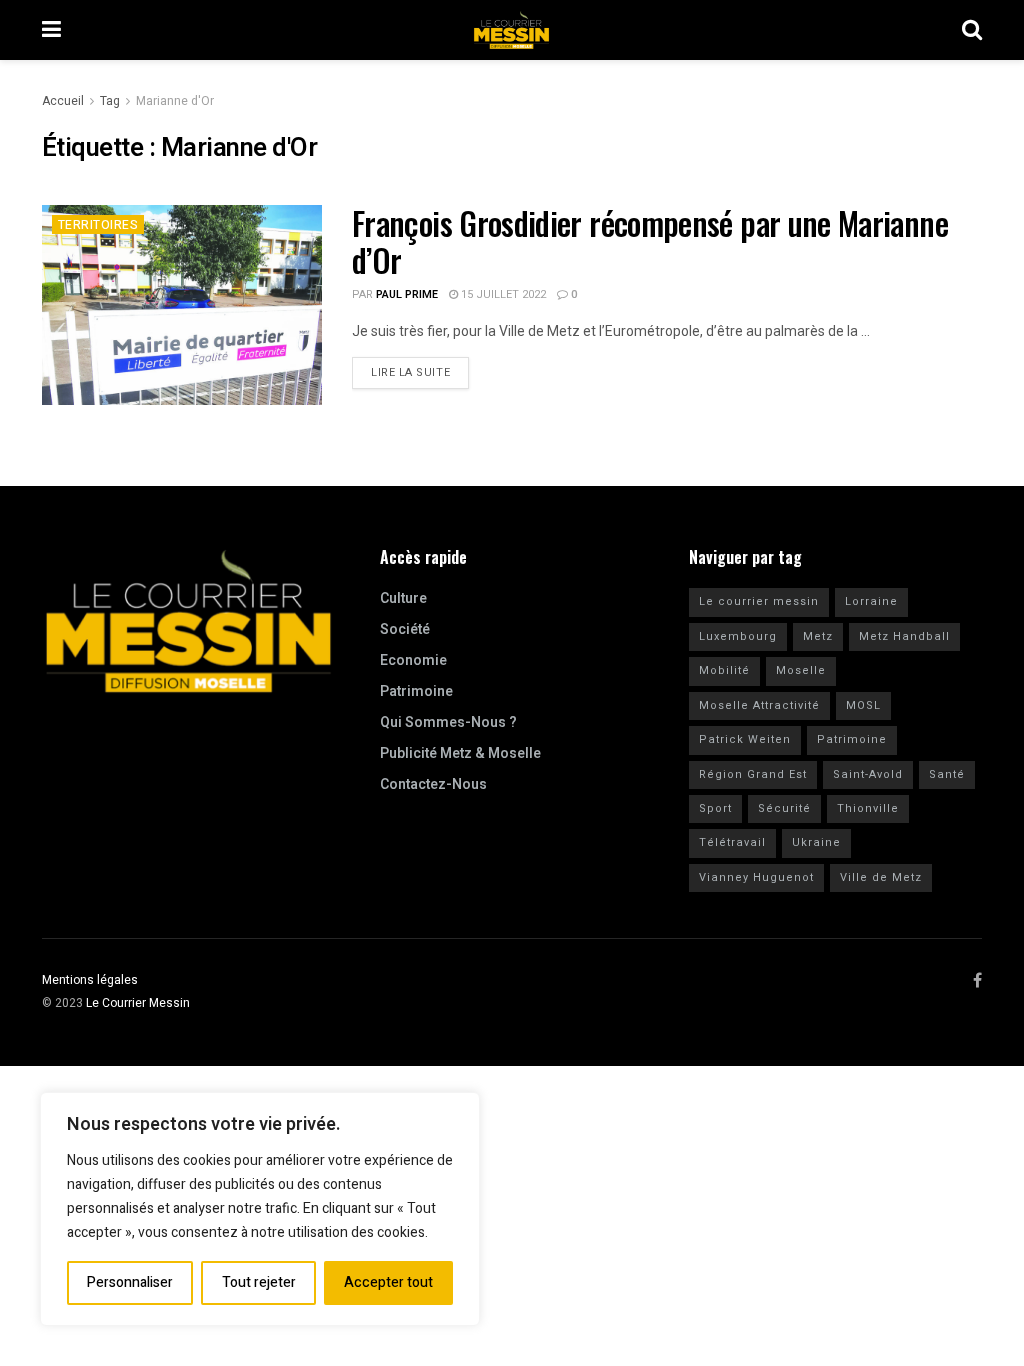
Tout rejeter (259, 1282)
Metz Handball (904, 636)
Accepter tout (388, 1282)
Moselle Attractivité (759, 705)
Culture (403, 598)
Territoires (98, 225)
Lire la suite (420, 369)
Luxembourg (738, 636)
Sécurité (784, 808)
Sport (715, 808)
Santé (947, 774)
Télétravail (732, 842)
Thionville (868, 808)
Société (405, 629)
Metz (818, 636)
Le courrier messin (759, 601)
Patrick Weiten (745, 739)
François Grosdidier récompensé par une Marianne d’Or (650, 241)
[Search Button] (972, 30)
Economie (413, 660)
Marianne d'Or (175, 101)
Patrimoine (416, 691)
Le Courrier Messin (138, 1003)
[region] (260, 1209)
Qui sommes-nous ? (448, 722)
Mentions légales (90, 980)
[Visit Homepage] (512, 30)
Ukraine (816, 842)
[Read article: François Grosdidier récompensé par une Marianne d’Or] (182, 305)
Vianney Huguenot (756, 877)
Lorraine (871, 601)
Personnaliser (130, 1282)
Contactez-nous (433, 784)
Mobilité (724, 670)
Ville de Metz (881, 877)
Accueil (63, 101)
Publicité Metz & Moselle (460, 753)
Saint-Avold (868, 774)
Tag (110, 101)
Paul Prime (407, 294)
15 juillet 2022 (502, 294)
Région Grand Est (753, 774)
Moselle (801, 670)
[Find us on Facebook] (977, 981)
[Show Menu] (51, 30)
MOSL (863, 705)
